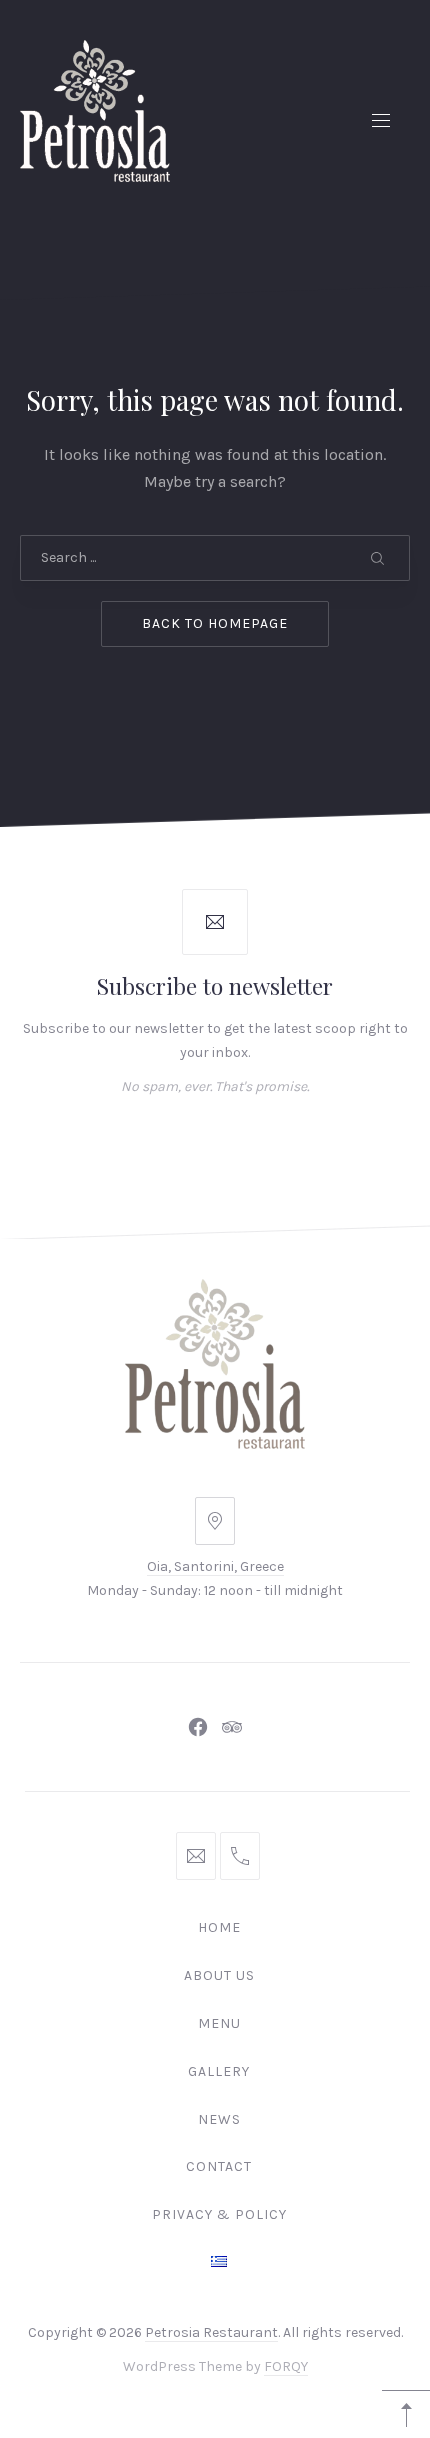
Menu (219, 2023)
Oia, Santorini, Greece (215, 1566)
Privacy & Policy (219, 2214)
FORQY (286, 2367)
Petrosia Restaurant (211, 2332)
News (219, 2119)
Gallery (219, 2071)
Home (219, 1927)
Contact (219, 2166)
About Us (219, 1975)
